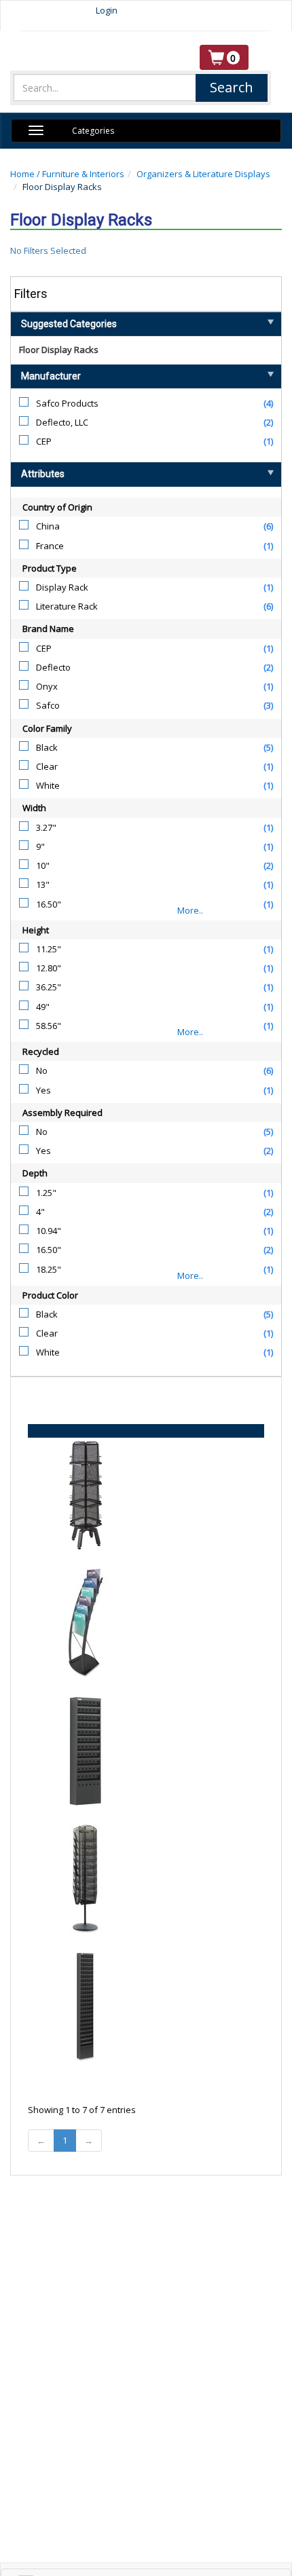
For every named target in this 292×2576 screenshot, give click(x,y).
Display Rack (62, 587)
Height (36, 930)
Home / (26, 174)
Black (47, 747)
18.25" (49, 1269)
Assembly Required (62, 1113)
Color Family (47, 728)
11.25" (49, 949)
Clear (47, 766)
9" (40, 846)
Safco (48, 705)
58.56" (49, 1026)
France (50, 546)
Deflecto (53, 667)
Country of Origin (57, 507)
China (48, 526)
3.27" (46, 827)
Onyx (47, 686)
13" (43, 884)
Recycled (41, 1051)
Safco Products (67, 403)
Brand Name (48, 629)
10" (43, 865)
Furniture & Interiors (83, 174)
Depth (35, 1173)
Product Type (50, 568)
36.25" (49, 987)
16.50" (49, 904)
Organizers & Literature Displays (203, 174)
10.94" (49, 1231)
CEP (44, 441)
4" (40, 1212)
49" (43, 1007)
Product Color (50, 1295)
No (42, 1070)
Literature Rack (67, 606)
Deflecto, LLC (62, 422)
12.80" (49, 968)
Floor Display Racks (59, 350)
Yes (43, 1090)
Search (232, 87)
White (48, 785)
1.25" (46, 1193)
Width (34, 808)
